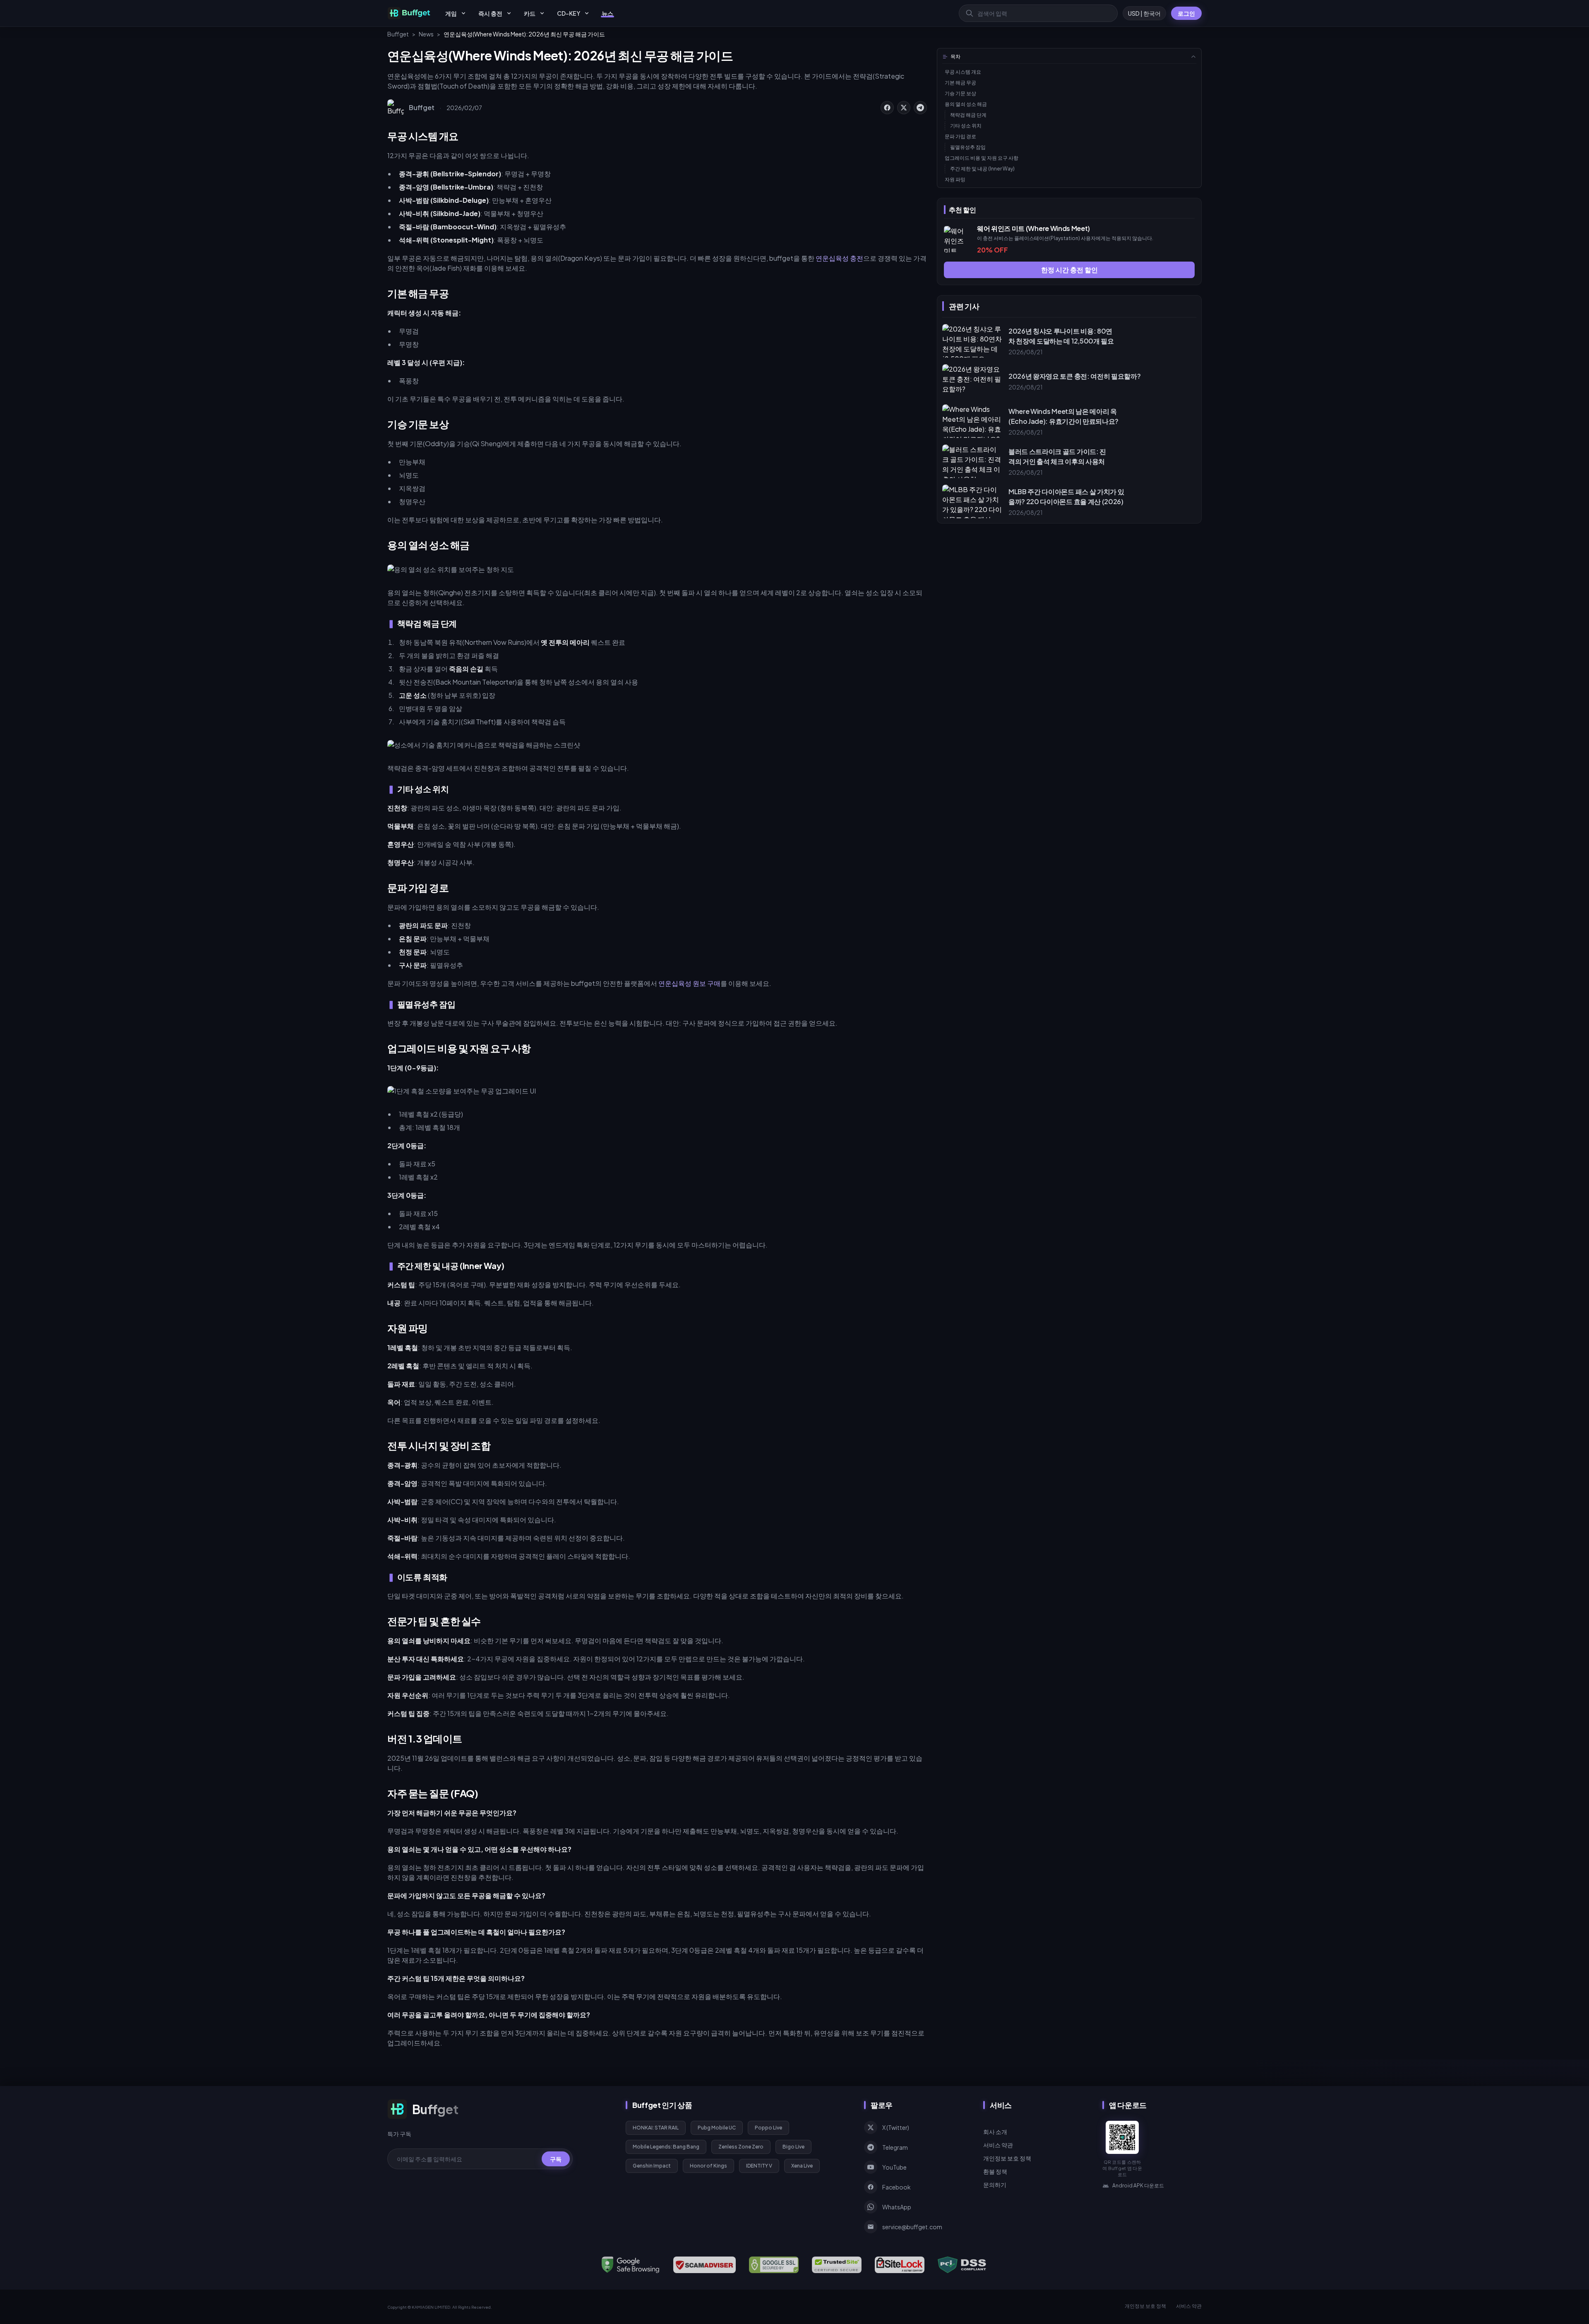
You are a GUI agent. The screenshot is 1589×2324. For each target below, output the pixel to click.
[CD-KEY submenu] (587, 13)
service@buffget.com (912, 2227)
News (426, 34)
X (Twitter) (896, 2127)
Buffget (398, 34)
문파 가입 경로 (960, 136)
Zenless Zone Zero (741, 2147)
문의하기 (995, 2185)
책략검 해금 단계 (968, 115)
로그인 (1186, 13)
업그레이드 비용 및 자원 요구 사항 (982, 158)
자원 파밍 (955, 179)
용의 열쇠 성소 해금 (966, 104)
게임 (451, 13)
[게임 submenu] (463, 13)
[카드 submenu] (542, 13)
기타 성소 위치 (966, 126)
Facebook (897, 2187)
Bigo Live (793, 2147)
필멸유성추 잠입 (968, 147)
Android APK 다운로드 (1138, 2186)
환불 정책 (995, 2171)
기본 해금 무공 (960, 83)
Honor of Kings (708, 2166)
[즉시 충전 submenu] (509, 13)
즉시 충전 (490, 13)
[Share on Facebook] (887, 108)
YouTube (894, 2167)
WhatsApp (897, 2207)
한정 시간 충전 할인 (1069, 270)
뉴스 (607, 13)
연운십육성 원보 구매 (689, 983)
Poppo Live (768, 2128)
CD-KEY (569, 13)
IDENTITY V (759, 2166)
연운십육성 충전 (839, 258)
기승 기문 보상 (960, 93)
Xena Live (802, 2166)
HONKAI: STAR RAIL (656, 2128)
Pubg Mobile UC (717, 2128)
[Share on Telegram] (920, 108)
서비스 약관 (998, 2145)
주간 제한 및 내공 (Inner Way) (982, 169)
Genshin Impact (652, 2166)
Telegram (895, 2147)
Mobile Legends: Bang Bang (666, 2147)
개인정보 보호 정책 (1007, 2158)
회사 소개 (995, 2132)
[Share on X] (904, 108)
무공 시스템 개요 (963, 72)
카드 (530, 13)
